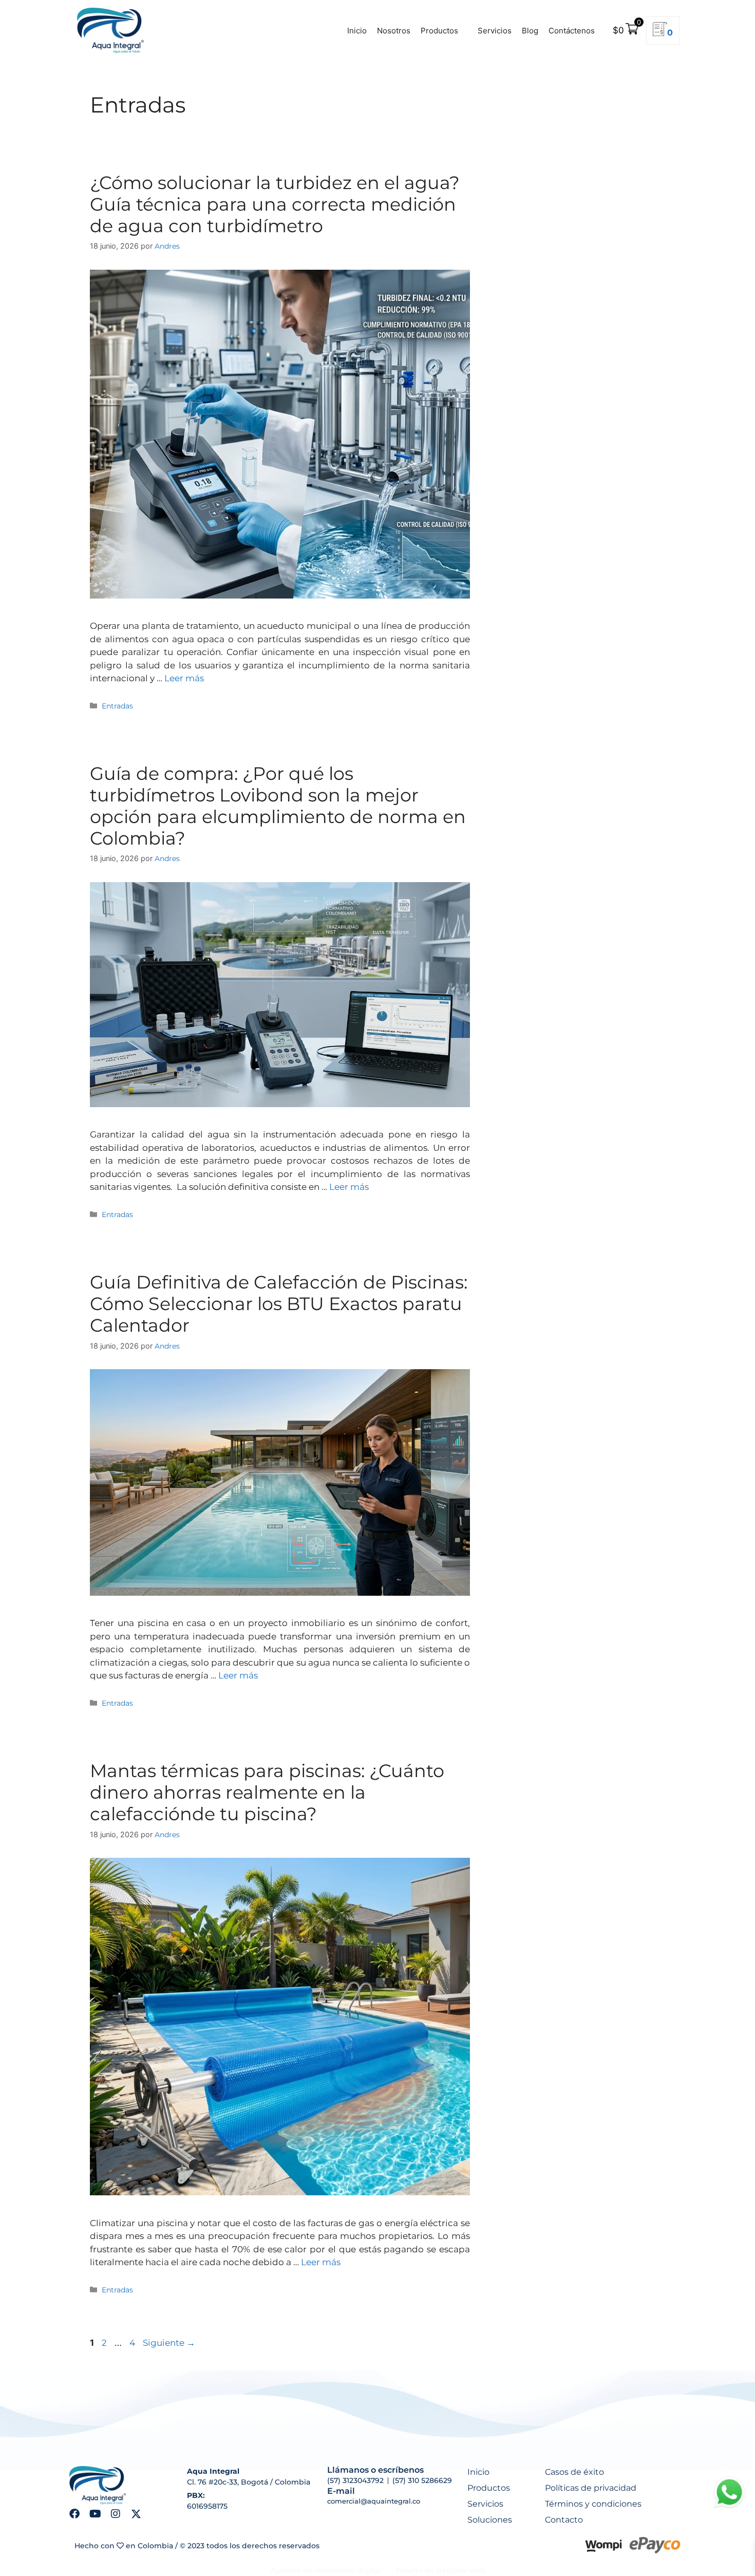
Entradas (117, 706)
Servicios (495, 31)
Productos (439, 31)
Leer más (184, 678)
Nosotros (394, 31)
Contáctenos (572, 31)
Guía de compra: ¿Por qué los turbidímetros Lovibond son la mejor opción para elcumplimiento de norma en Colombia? (278, 806)
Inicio (357, 31)
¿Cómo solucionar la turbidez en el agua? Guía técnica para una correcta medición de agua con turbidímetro (275, 204)
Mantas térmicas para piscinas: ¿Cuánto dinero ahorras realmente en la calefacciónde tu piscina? (267, 1792)
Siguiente (169, 2343)
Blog (530, 31)
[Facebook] (74, 2514)
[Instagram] (116, 2514)
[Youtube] (95, 2514)
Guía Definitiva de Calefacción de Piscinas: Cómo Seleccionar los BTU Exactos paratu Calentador (279, 1304)
